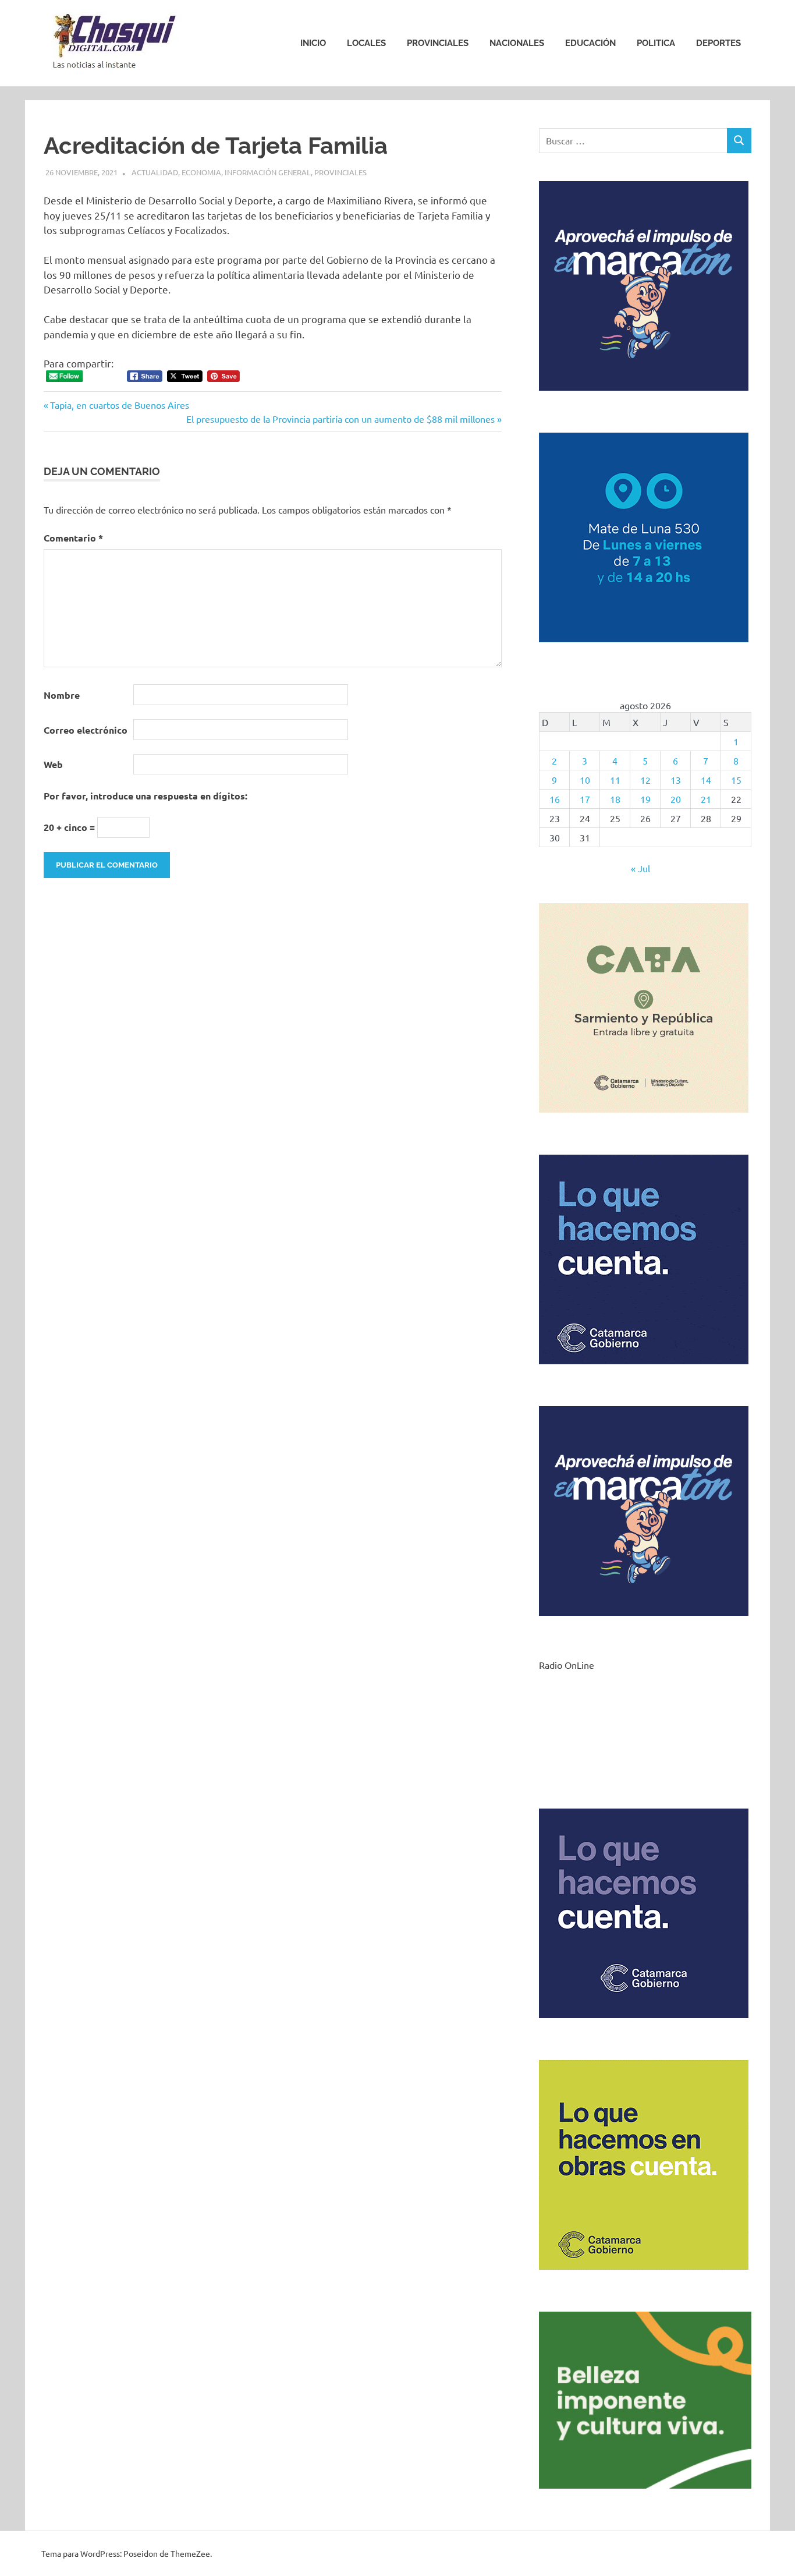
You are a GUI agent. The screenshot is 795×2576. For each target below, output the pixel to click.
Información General (268, 172)
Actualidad (155, 172)
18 (615, 799)
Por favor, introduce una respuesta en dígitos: (145, 796)
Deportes (718, 43)
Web (53, 764)
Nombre (62, 695)
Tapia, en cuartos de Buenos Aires (119, 405)
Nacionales (517, 43)
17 (585, 799)
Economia (201, 172)
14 (706, 780)
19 (645, 799)
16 (555, 799)
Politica (656, 43)
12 (645, 780)
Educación (590, 43)
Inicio (313, 43)
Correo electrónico (86, 730)
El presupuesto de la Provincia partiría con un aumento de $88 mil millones (340, 419)
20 (676, 799)
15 (736, 780)
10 (585, 780)
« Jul (640, 868)
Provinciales (438, 43)
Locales (366, 43)
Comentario (73, 538)
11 (615, 780)
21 (706, 799)
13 (676, 780)
